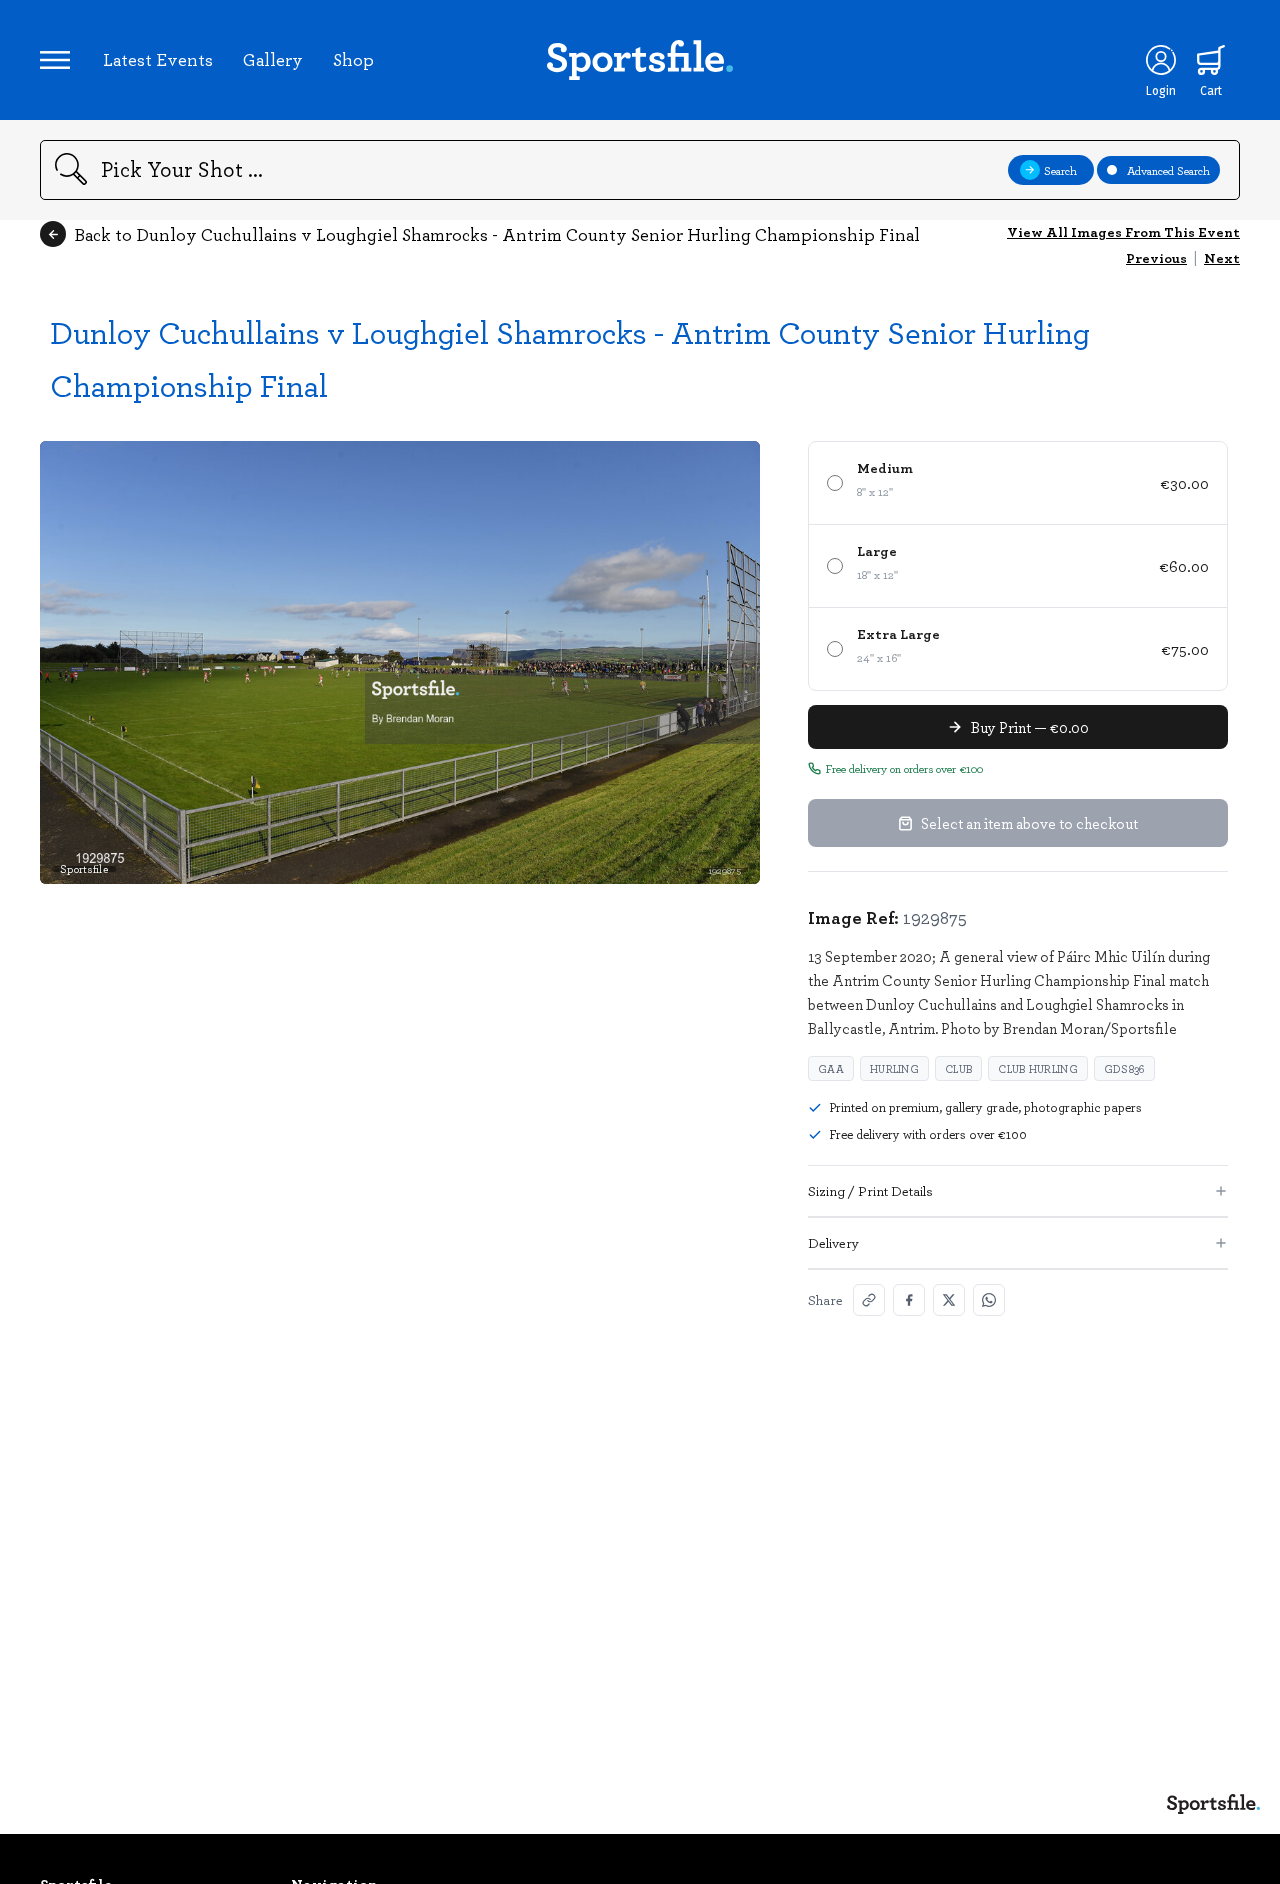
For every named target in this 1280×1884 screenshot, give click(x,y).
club (958, 1068)
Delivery (833, 1242)
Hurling (894, 1068)
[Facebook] (909, 1300)
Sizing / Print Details (870, 1190)
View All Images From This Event (1123, 231)
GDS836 (1124, 1068)
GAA (831, 1068)
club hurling (1038, 1068)
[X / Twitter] (949, 1300)
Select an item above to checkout (1029, 823)
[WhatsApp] (989, 1300)
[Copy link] (869, 1300)
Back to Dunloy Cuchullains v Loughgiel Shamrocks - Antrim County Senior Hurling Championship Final (497, 234)
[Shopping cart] (1211, 60)
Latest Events (158, 59)
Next (1222, 257)
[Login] (1161, 60)
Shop (353, 59)
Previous (1156, 257)
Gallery (273, 59)
